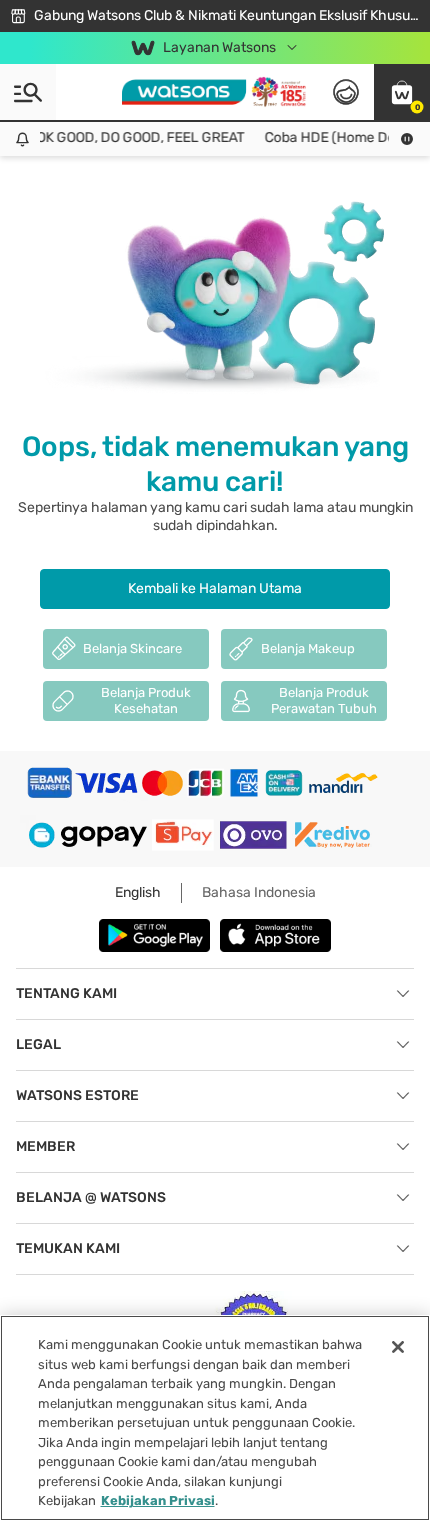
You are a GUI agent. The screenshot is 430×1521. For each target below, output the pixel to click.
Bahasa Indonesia (259, 892)
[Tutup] (398, 1347)
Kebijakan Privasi (158, 1500)
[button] (402, 92)
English (138, 892)
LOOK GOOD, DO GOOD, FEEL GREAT (126, 137)
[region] (215, 1418)
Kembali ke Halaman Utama (215, 588)
